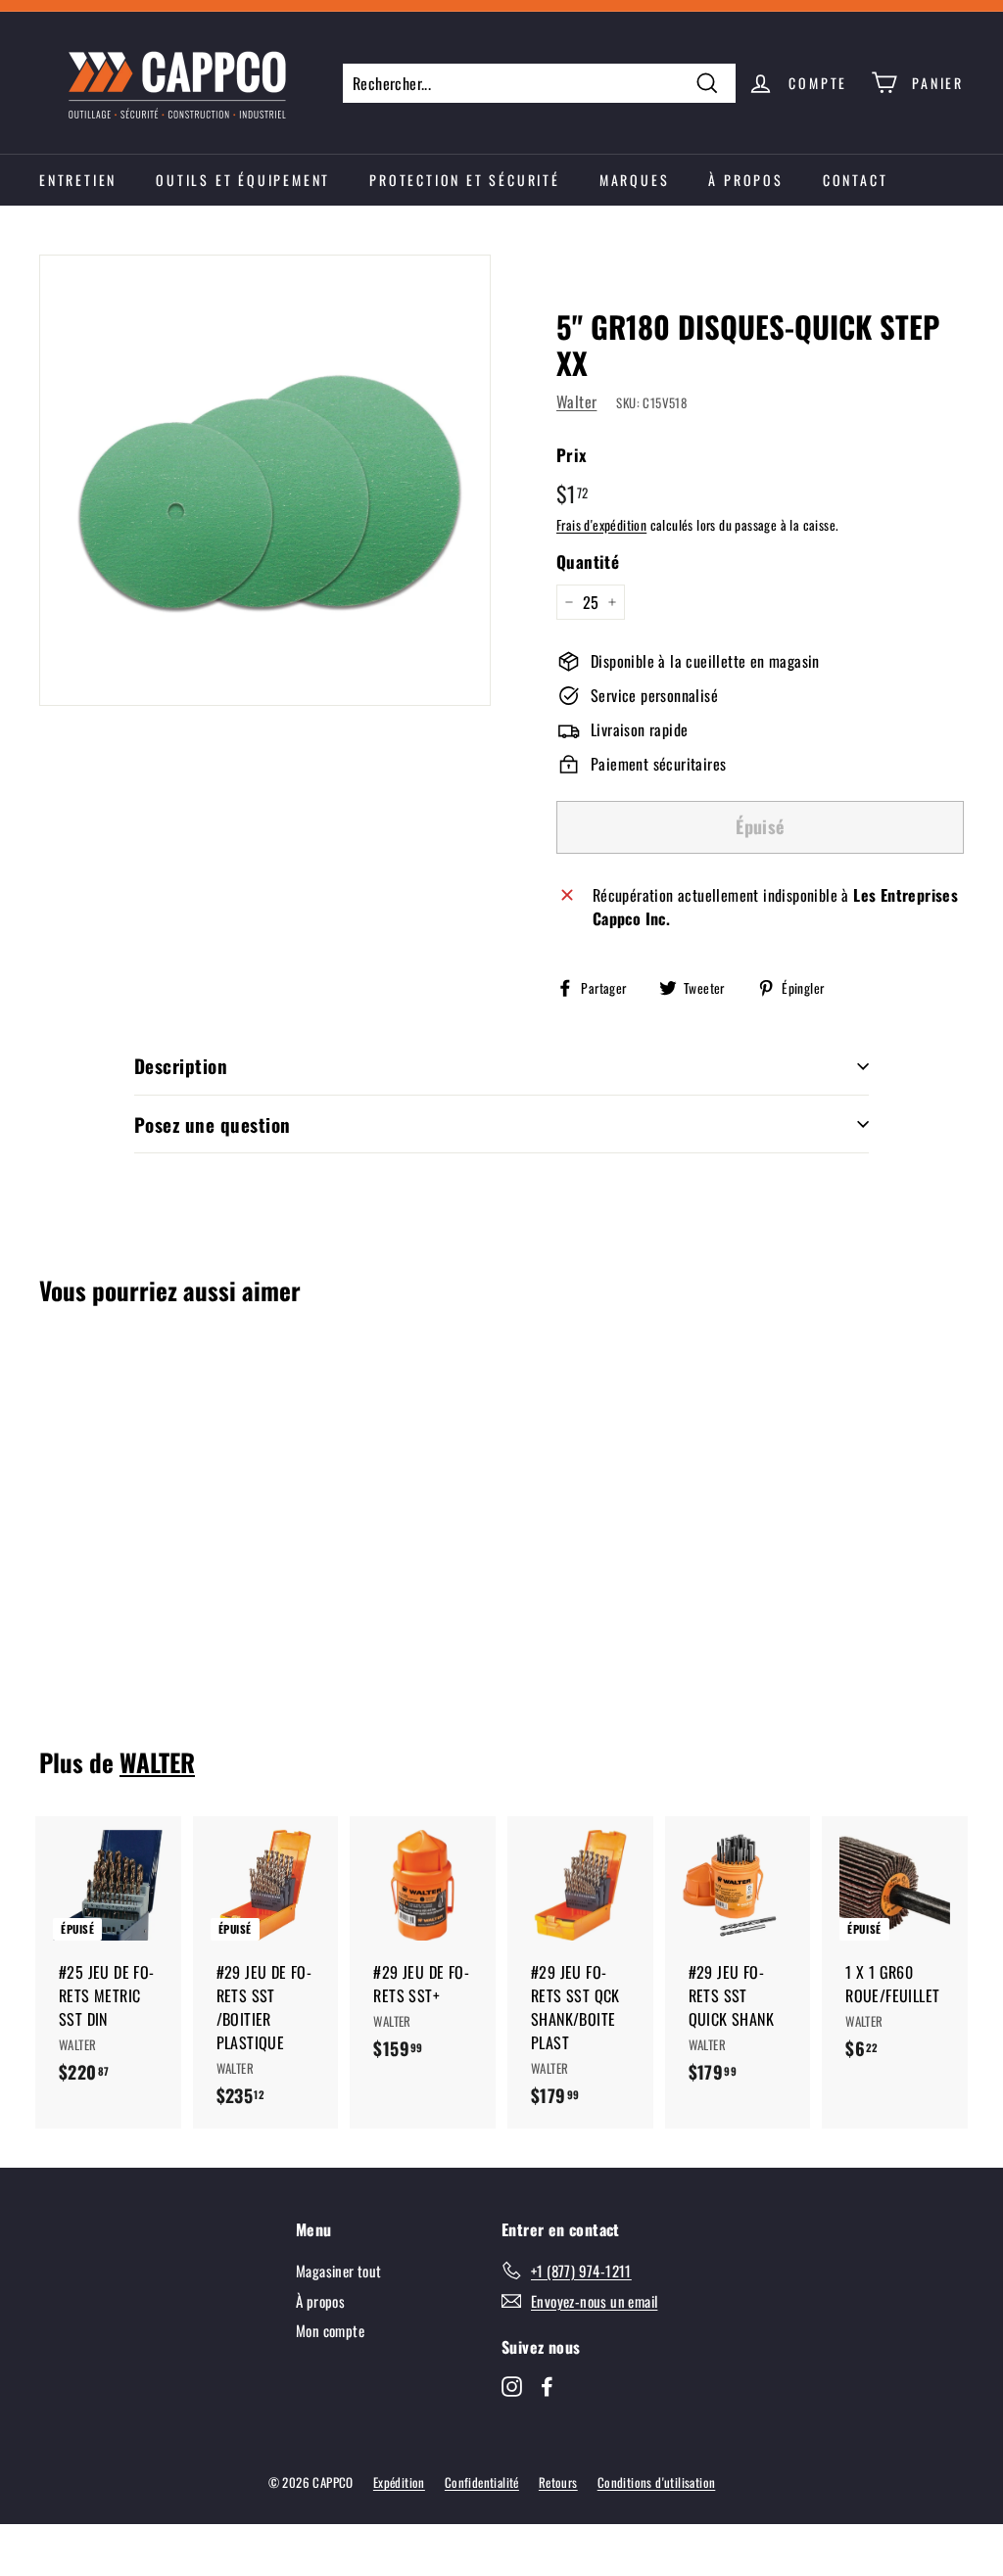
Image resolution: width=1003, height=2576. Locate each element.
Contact (856, 180)
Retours (558, 2482)
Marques (635, 180)
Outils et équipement (243, 180)
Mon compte (330, 2330)
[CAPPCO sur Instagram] (512, 2385)
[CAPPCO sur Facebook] (547, 2385)
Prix (572, 455)
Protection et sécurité (465, 180)
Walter (576, 401)
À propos (745, 180)
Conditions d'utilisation (657, 2482)
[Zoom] (265, 480)
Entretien (78, 180)
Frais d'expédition (601, 525)
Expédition (399, 2482)
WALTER (157, 1762)
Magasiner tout (339, 2271)
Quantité (588, 562)
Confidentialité (482, 2482)
